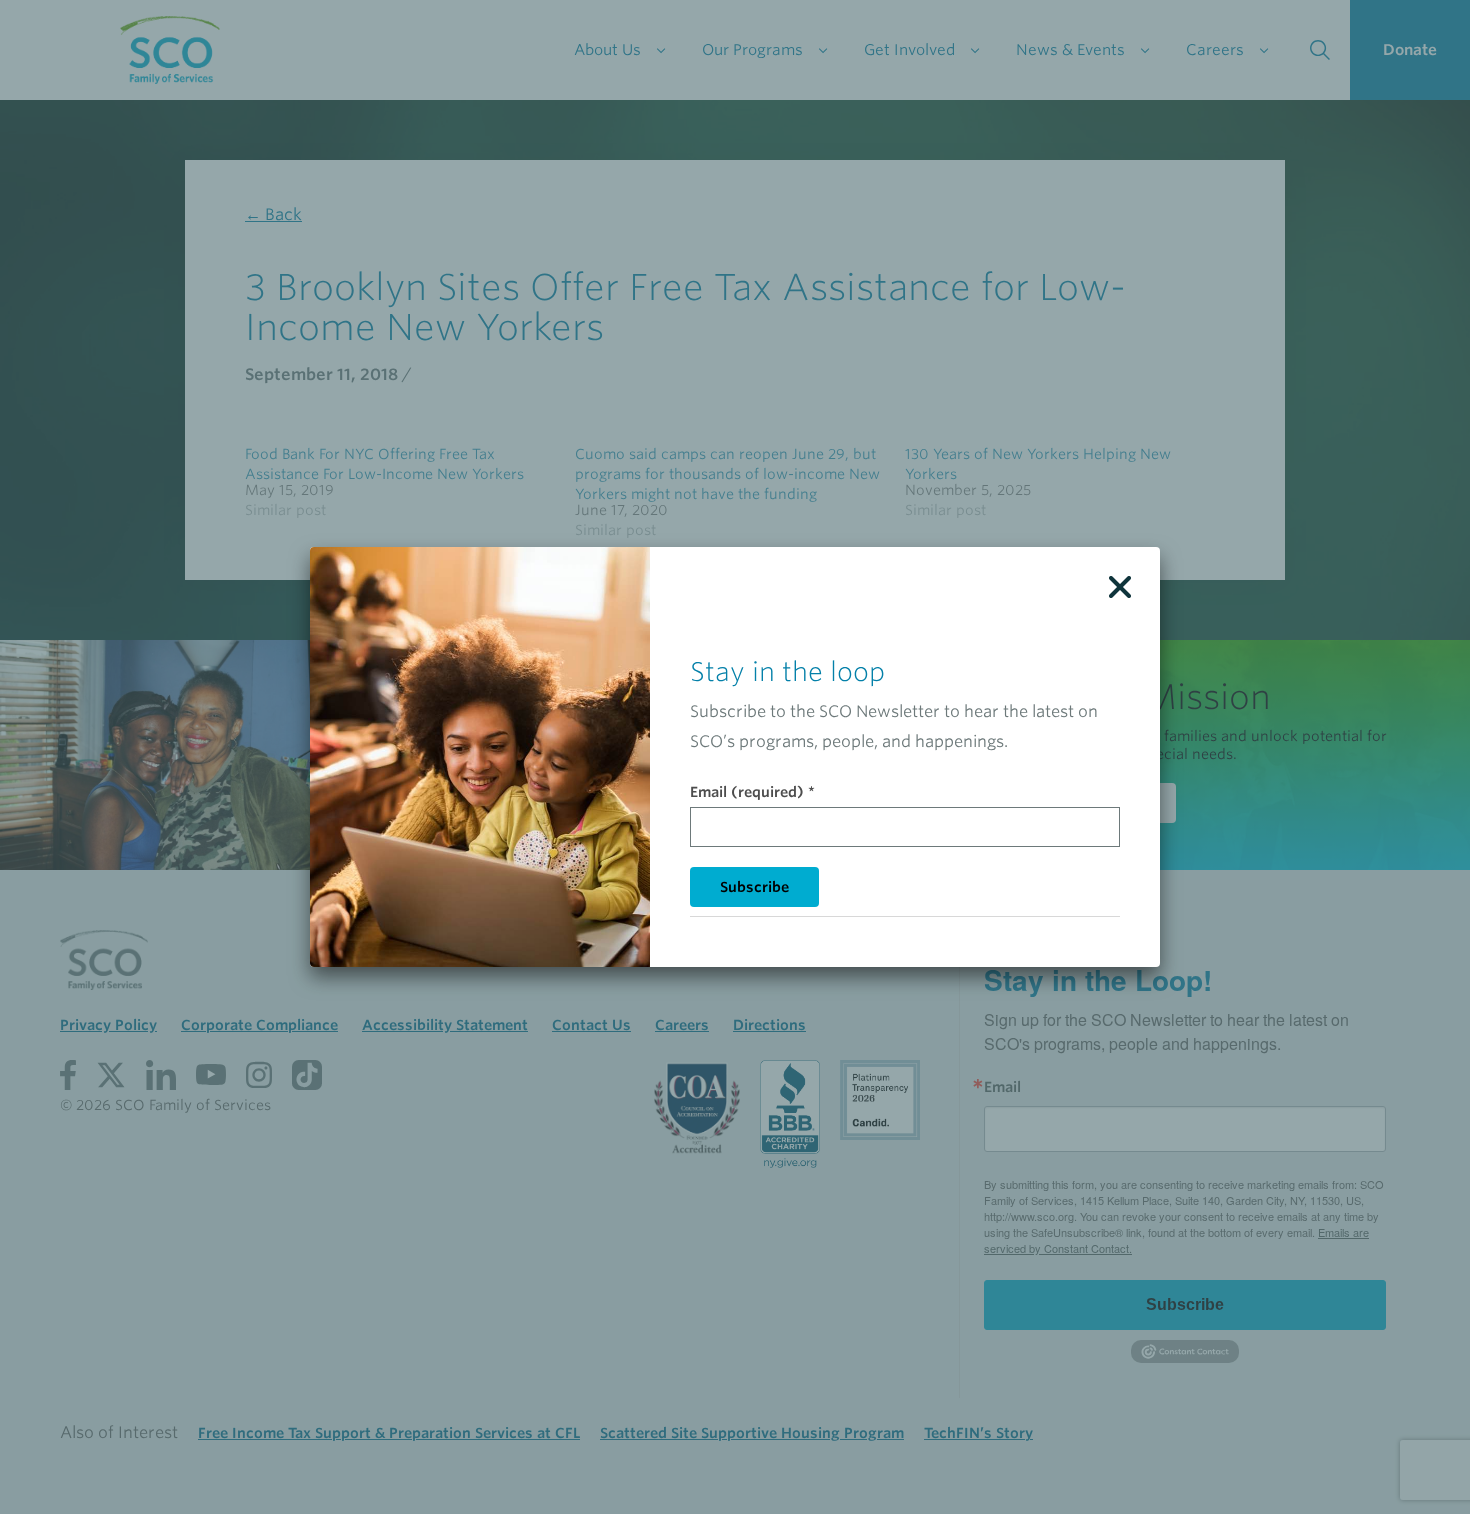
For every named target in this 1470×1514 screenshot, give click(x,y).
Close (1120, 587)
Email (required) (752, 792)
